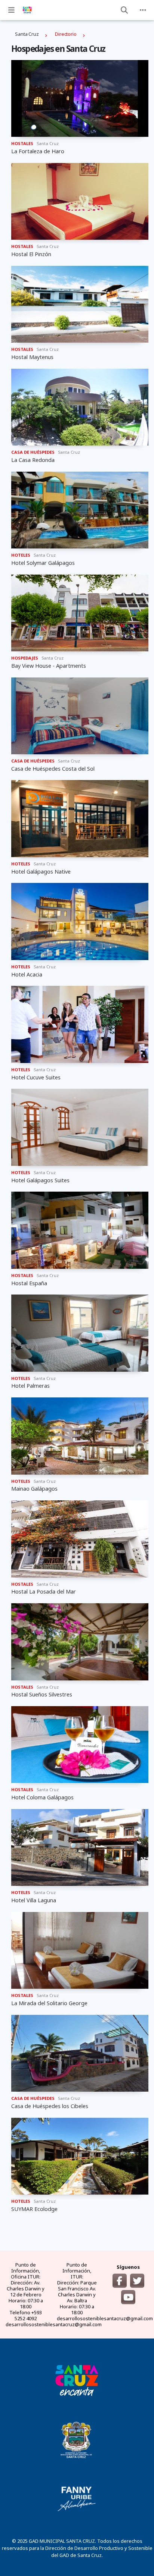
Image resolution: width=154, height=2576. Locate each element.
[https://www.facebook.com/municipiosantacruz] (120, 2281)
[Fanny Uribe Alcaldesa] (77, 2499)
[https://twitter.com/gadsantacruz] (137, 2281)
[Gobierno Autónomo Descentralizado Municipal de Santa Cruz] (77, 2439)
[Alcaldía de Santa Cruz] (77, 2380)
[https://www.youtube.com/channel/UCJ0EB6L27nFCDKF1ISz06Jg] (128, 2297)
